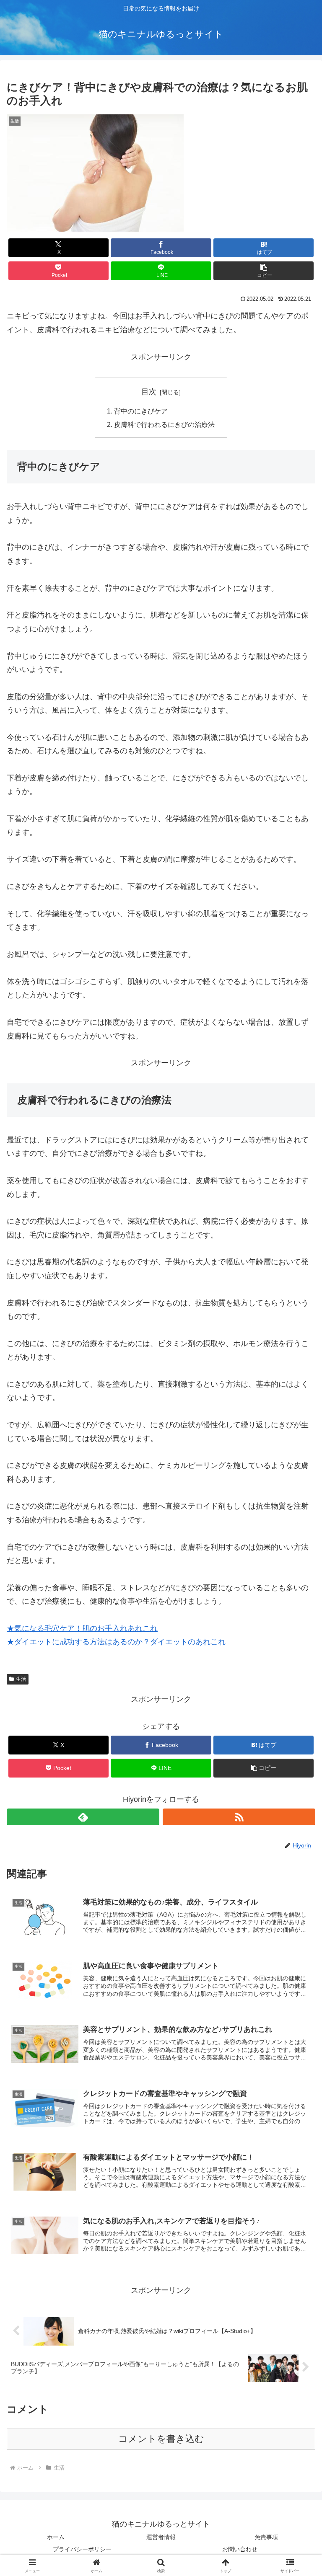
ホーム (56, 2537)
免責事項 (266, 2537)
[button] (264, 271)
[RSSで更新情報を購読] (239, 1817)
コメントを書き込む (161, 2439)
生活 (21, 1679)
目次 (149, 392)
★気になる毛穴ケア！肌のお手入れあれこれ (82, 1628)
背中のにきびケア (141, 411)
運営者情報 (161, 2537)
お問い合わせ (240, 2549)
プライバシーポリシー (82, 2549)
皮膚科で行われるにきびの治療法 (164, 424)
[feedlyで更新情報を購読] (83, 1817)
